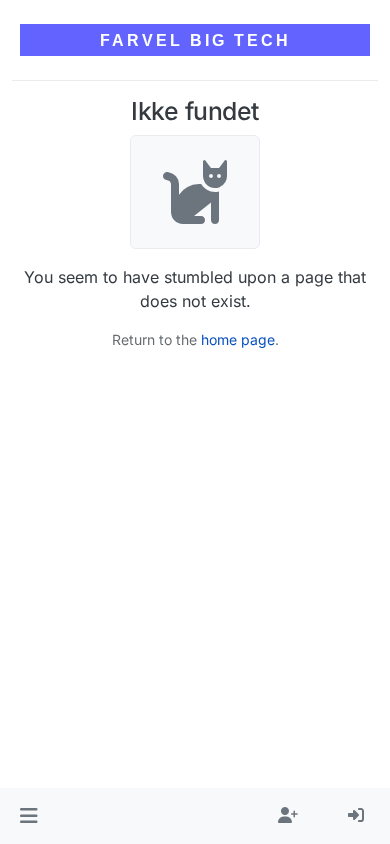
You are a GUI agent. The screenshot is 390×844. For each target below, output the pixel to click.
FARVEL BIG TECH (195, 40)
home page (238, 339)
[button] (28, 816)
